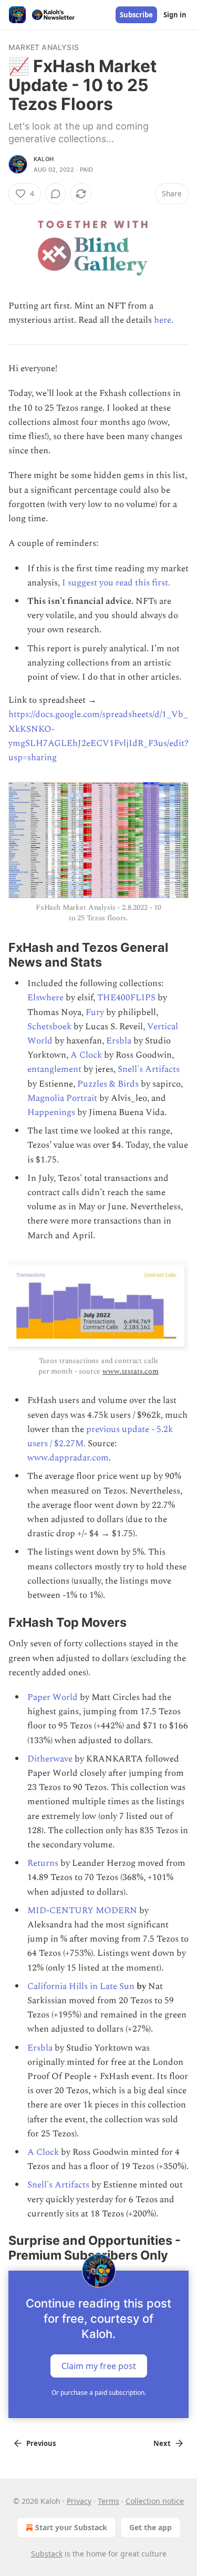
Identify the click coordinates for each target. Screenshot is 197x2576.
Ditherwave (50, 1759)
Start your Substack (71, 2527)
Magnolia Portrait (62, 1098)
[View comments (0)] (56, 194)
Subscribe (136, 15)
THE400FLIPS (126, 998)
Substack (47, 2554)
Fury (95, 1012)
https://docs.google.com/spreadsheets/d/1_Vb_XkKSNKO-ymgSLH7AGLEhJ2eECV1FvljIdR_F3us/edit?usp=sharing (98, 736)
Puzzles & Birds (108, 1084)
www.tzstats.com (131, 1371)
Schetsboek (49, 1027)
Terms (108, 2501)
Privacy (79, 2501)
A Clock (86, 1055)
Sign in (175, 15)
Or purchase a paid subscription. (99, 2393)
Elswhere (45, 998)
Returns (43, 1863)
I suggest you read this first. (116, 583)
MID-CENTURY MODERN (82, 1911)
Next (162, 2443)
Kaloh (44, 159)
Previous (41, 2443)
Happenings (51, 1112)
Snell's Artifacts (149, 1069)
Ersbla (119, 1041)
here (163, 320)
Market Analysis (44, 47)
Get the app (151, 2527)
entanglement (54, 1069)
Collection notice (155, 2501)
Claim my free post (99, 2365)
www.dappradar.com (68, 1458)
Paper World (53, 1697)
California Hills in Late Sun (81, 1986)
